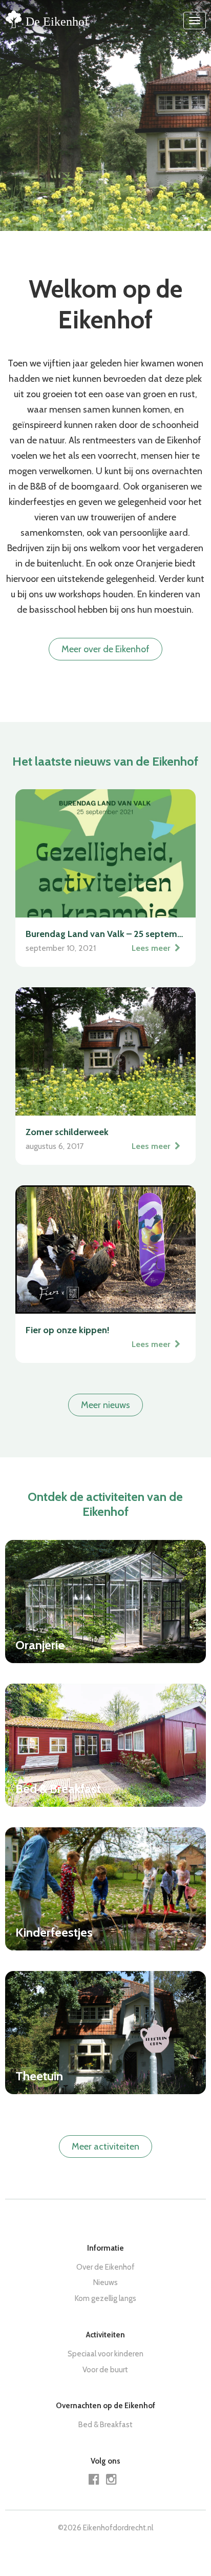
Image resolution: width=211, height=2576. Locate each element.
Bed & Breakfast (105, 2425)
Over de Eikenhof (105, 2267)
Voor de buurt (105, 2370)
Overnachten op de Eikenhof (105, 2406)
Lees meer (152, 948)
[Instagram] (114, 2481)
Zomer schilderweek (67, 1132)
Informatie (105, 2248)
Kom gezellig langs (105, 2298)
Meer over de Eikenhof (105, 649)
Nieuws (105, 2282)
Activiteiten (105, 2335)
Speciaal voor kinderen (105, 2354)
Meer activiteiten (105, 2146)
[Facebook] (97, 2481)
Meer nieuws (105, 1405)
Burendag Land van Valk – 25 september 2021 (105, 934)
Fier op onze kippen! (68, 1330)
